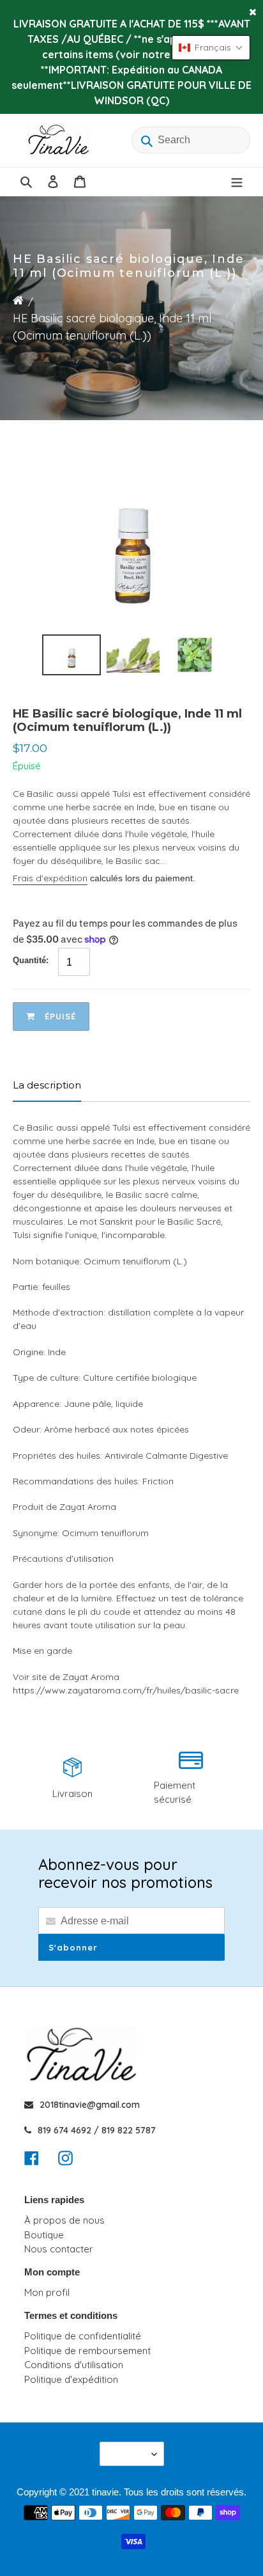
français (128, 2454)
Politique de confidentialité (83, 2336)
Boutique (44, 2235)
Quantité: (31, 960)
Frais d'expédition (50, 878)
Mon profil (47, 2292)
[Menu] (237, 182)
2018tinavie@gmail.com (90, 2105)
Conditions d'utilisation (74, 2365)
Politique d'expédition (71, 2379)
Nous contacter (59, 2249)
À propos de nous (64, 2220)
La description (47, 1085)
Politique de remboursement (87, 2351)
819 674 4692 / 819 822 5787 (97, 2130)
